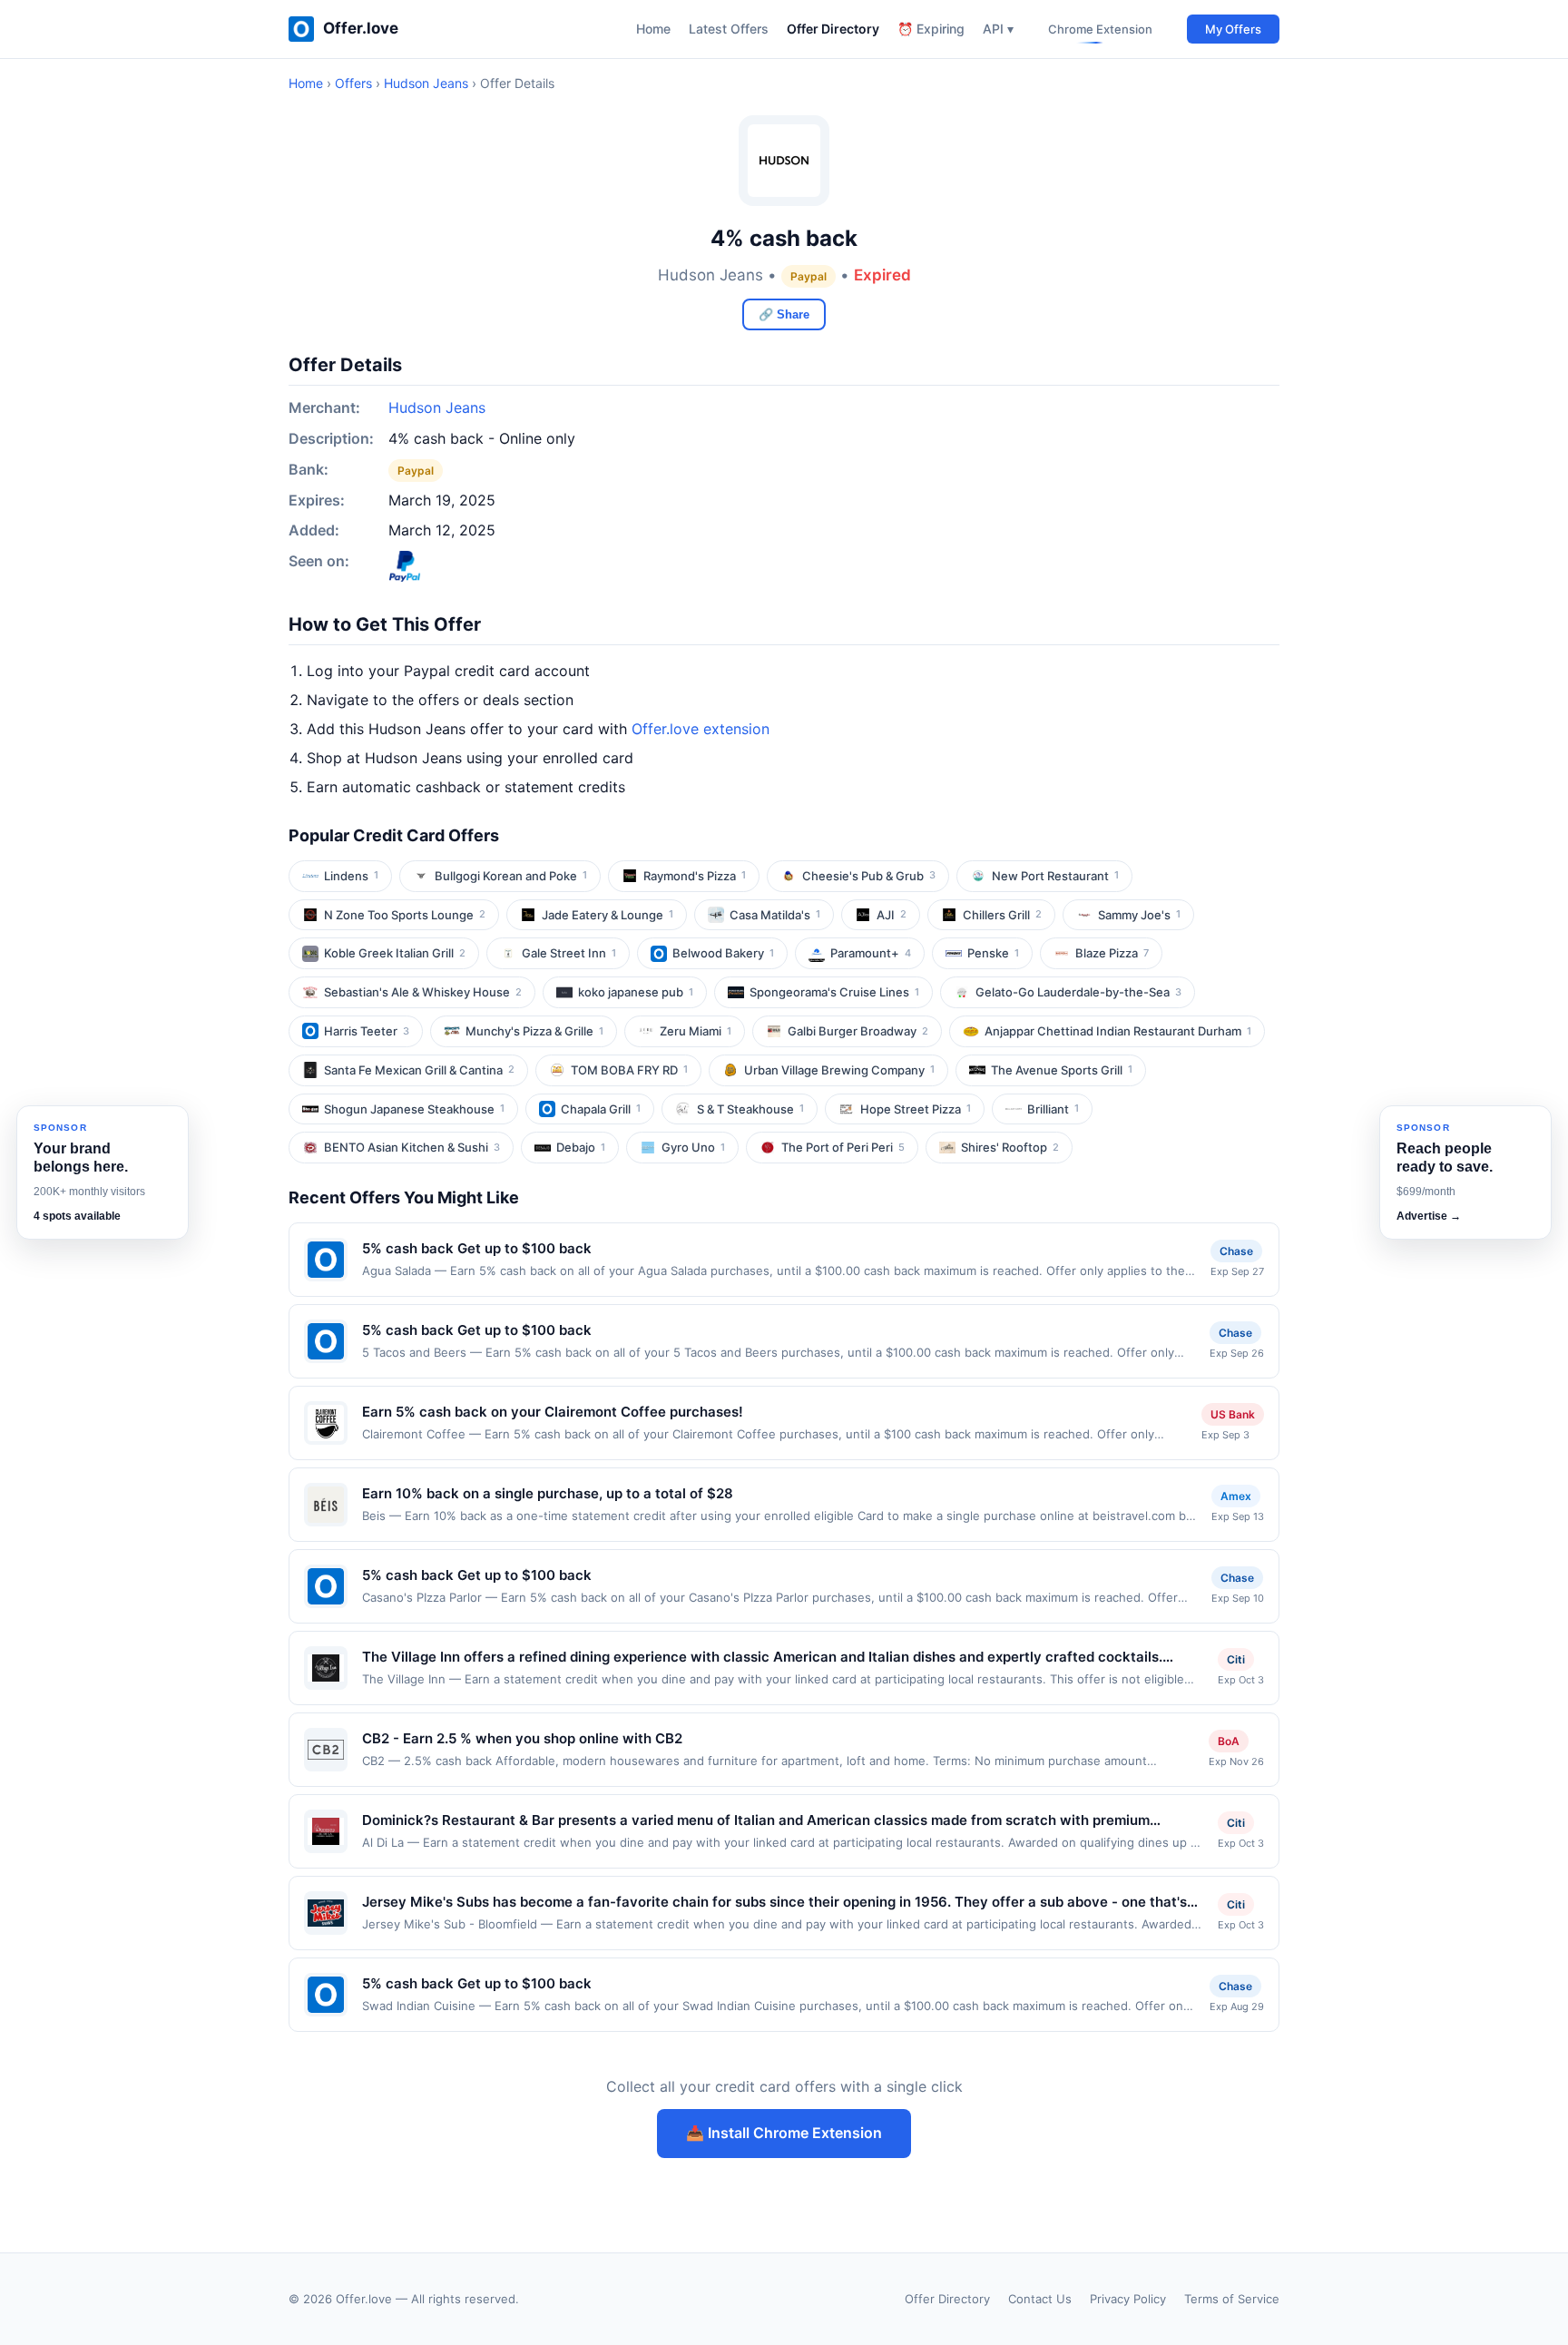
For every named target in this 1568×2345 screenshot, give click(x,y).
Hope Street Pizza (916, 1109)
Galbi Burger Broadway (858, 1031)
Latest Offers (729, 29)
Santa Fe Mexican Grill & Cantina (419, 1070)
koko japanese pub (636, 992)
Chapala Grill (601, 1109)
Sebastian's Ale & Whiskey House (423, 992)
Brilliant (1053, 1109)
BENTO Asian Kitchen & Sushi (412, 1147)
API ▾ (998, 29)
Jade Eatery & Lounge (608, 915)
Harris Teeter (367, 1031)
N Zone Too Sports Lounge (405, 915)
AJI (892, 915)
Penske (993, 953)
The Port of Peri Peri (843, 1147)
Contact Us (1040, 2299)
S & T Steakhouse (750, 1109)
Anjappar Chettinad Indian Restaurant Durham (1118, 1031)
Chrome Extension (1100, 29)
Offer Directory (833, 29)
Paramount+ (871, 953)
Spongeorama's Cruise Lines (834, 992)
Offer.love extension (701, 729)
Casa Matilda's (775, 915)
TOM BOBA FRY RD (629, 1070)
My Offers (1233, 29)
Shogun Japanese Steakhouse (414, 1109)
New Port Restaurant (1055, 876)
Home (653, 29)
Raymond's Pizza (695, 876)
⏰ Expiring (931, 29)
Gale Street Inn (569, 953)
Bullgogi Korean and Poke (511, 876)
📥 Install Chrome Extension (784, 2133)
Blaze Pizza (1112, 953)
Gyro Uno (693, 1147)
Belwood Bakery (723, 953)
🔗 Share (784, 314)
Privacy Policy (1128, 2299)
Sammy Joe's (1139, 915)
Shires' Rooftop (1010, 1147)
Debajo (581, 1147)
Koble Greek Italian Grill (395, 953)
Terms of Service (1232, 2299)
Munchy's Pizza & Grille (534, 1031)
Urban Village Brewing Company (839, 1070)
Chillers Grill (1002, 915)
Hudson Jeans (426, 83)
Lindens (351, 876)
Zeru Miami (696, 1031)
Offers (353, 83)
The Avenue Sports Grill (1062, 1070)
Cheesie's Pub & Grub (869, 876)
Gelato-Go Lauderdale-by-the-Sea (1078, 992)
